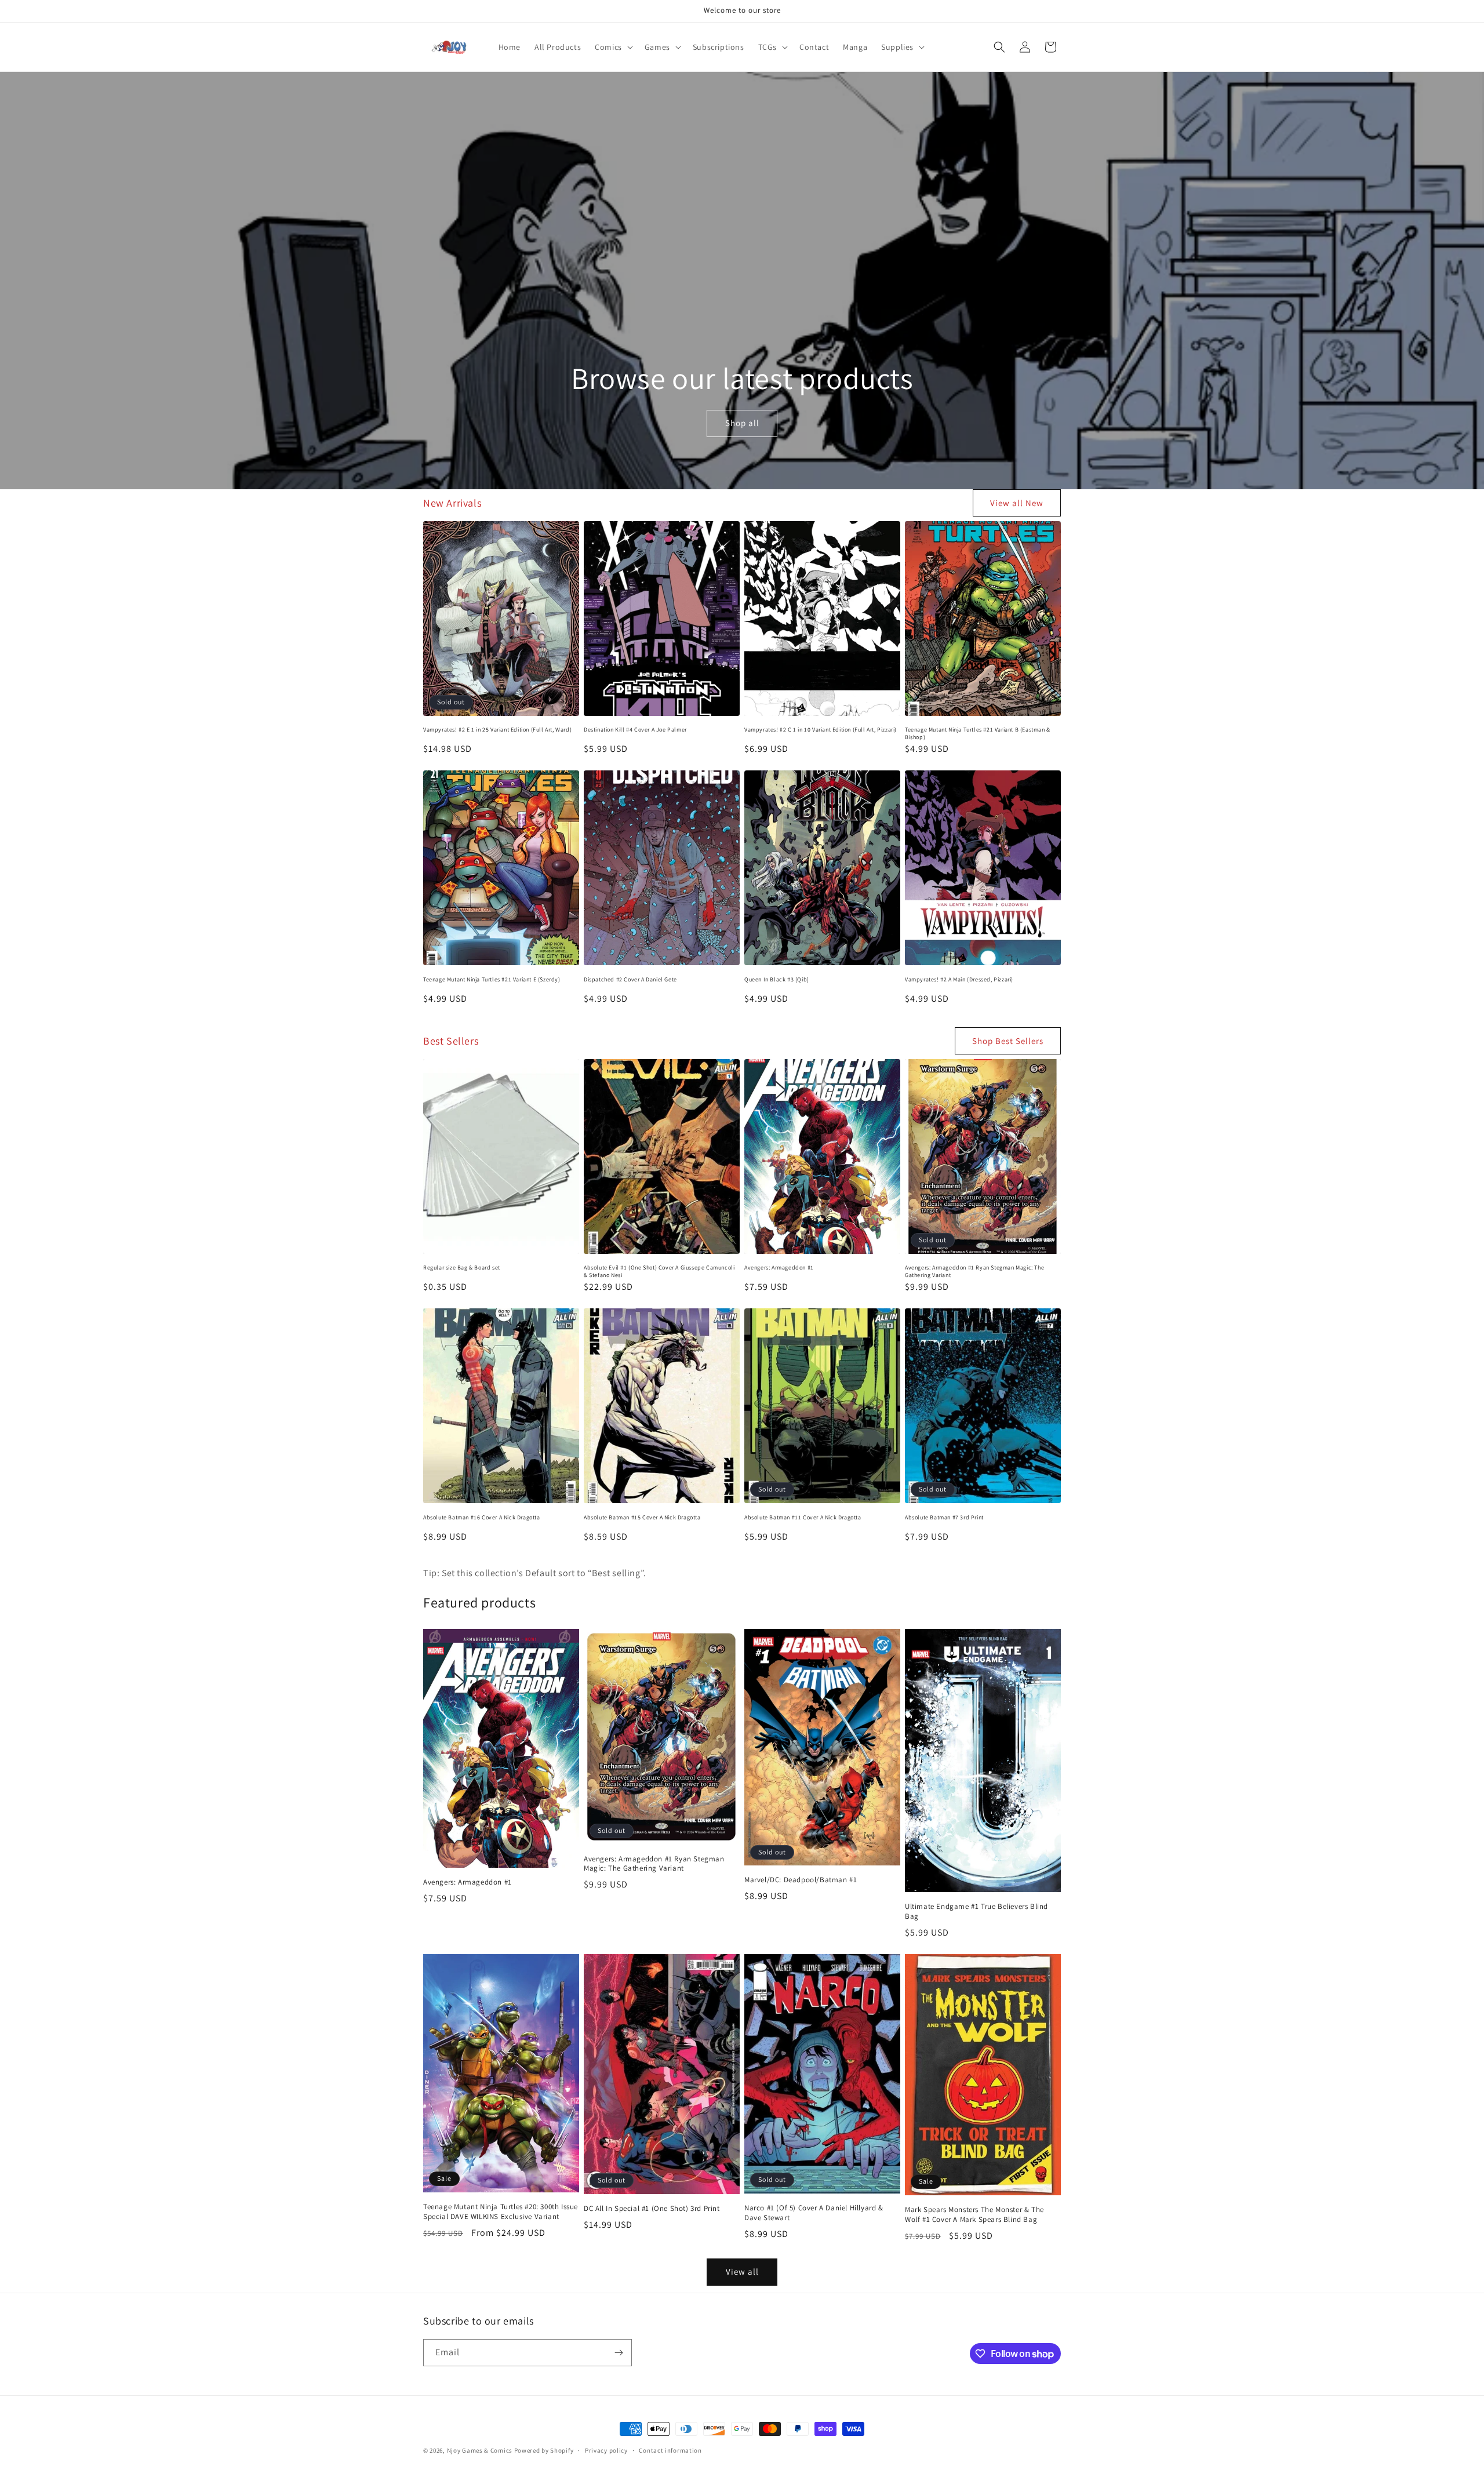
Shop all (742, 423)
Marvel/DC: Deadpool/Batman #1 (801, 1880)
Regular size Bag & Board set (462, 1267)
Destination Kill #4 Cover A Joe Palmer (635, 730)
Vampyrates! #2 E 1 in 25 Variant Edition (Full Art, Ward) (497, 730)
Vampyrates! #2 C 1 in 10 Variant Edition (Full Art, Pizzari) (821, 730)
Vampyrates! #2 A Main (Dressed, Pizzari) (959, 979)
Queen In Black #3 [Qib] (777, 979)
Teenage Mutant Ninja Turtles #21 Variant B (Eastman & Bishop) (978, 733)
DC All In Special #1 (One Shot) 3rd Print (652, 2209)
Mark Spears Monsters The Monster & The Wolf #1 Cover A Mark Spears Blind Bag (974, 2215)
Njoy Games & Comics (481, 2450)
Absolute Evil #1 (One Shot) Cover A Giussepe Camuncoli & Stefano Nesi (659, 1271)
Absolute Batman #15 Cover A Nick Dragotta (642, 1517)
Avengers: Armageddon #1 (779, 1267)
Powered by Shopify (544, 2450)
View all (742, 2272)
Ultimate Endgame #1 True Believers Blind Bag (976, 1912)
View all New (1017, 503)
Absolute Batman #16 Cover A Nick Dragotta (482, 1517)
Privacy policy (606, 2450)
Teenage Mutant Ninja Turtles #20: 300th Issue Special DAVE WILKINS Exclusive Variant (501, 2212)
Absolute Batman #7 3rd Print (944, 1517)
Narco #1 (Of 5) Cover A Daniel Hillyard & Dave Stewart (814, 2213)
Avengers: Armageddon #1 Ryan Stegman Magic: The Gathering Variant (974, 1271)
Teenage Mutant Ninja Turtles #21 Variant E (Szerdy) (492, 979)
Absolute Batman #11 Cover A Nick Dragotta (803, 1517)
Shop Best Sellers (1008, 1041)
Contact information (670, 2450)
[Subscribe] (619, 2353)
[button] (613, 47)
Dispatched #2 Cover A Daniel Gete (630, 979)
